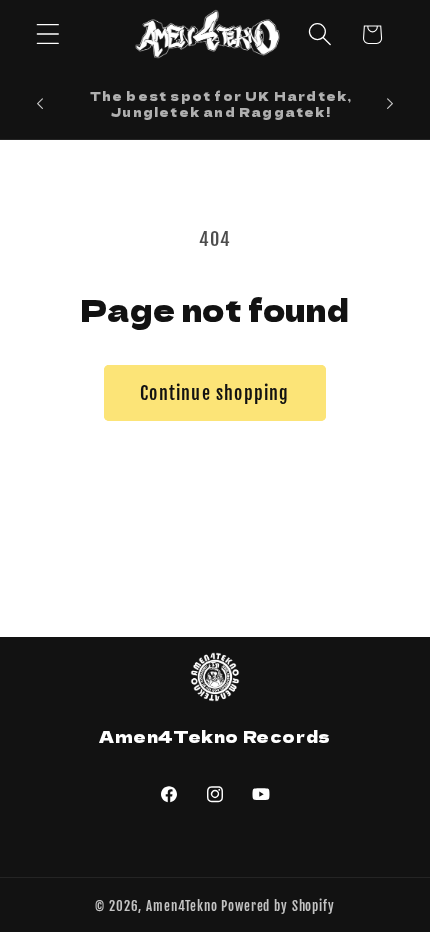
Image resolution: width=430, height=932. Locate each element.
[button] (48, 34)
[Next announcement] (390, 104)
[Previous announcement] (40, 104)
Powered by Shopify (277, 906)
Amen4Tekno (181, 906)
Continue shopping (214, 393)
